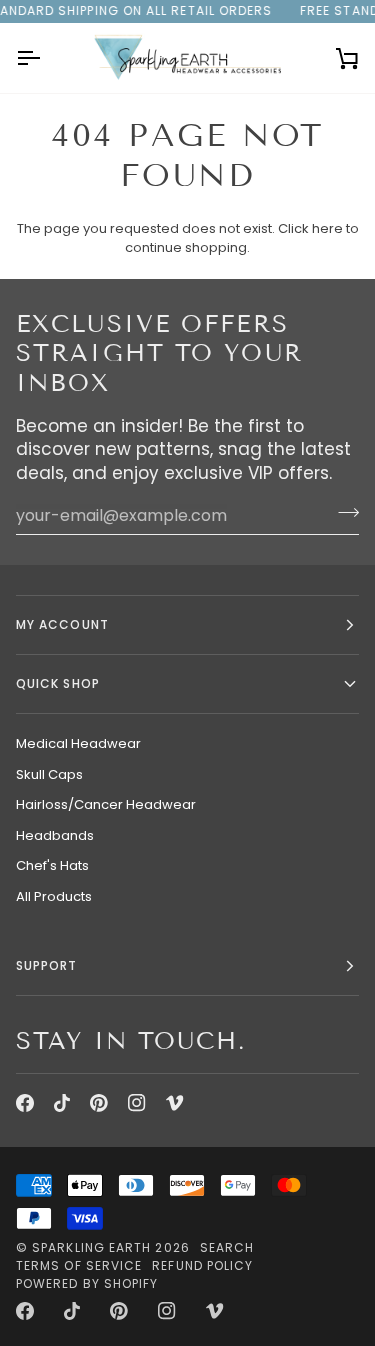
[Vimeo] (175, 1103)
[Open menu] (46, 58)
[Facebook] (25, 1103)
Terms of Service (79, 1265)
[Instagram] (137, 1103)
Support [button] (47, 965)
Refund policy (202, 1265)
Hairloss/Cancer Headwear (106, 804)
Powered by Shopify (87, 1283)
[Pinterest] (99, 1103)
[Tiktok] (62, 1103)
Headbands (55, 835)
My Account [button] (62, 624)
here (327, 228)
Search (227, 1247)
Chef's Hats (52, 865)
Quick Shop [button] (58, 683)
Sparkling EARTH (91, 1247)
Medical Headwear (78, 743)
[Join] (342, 513)
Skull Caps (49, 774)
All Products (54, 896)
